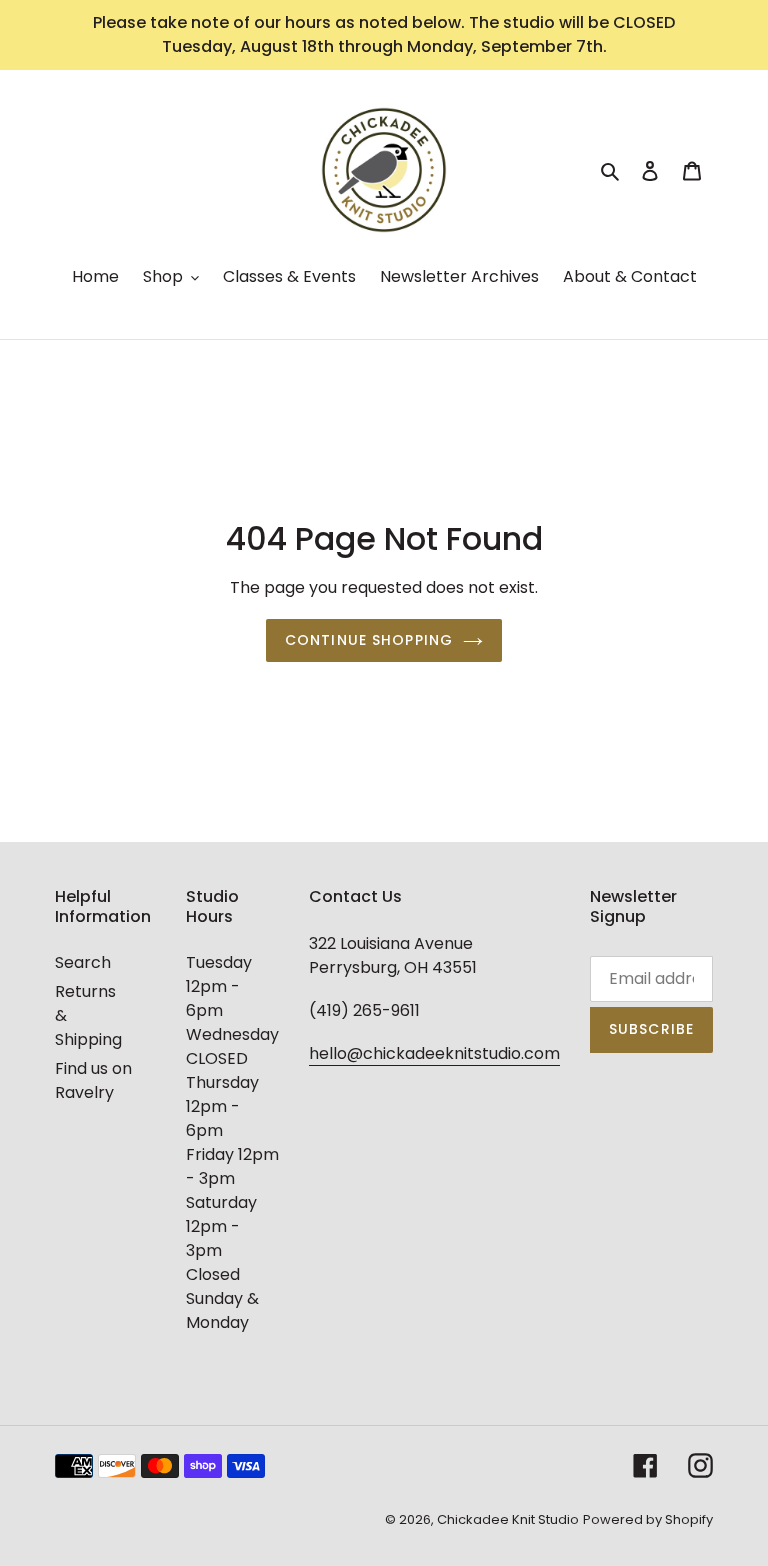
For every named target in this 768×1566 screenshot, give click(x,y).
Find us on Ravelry (93, 1080)
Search (83, 962)
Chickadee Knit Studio (508, 1519)
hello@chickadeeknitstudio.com (434, 1053)
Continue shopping (369, 640)
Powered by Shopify (648, 1519)
